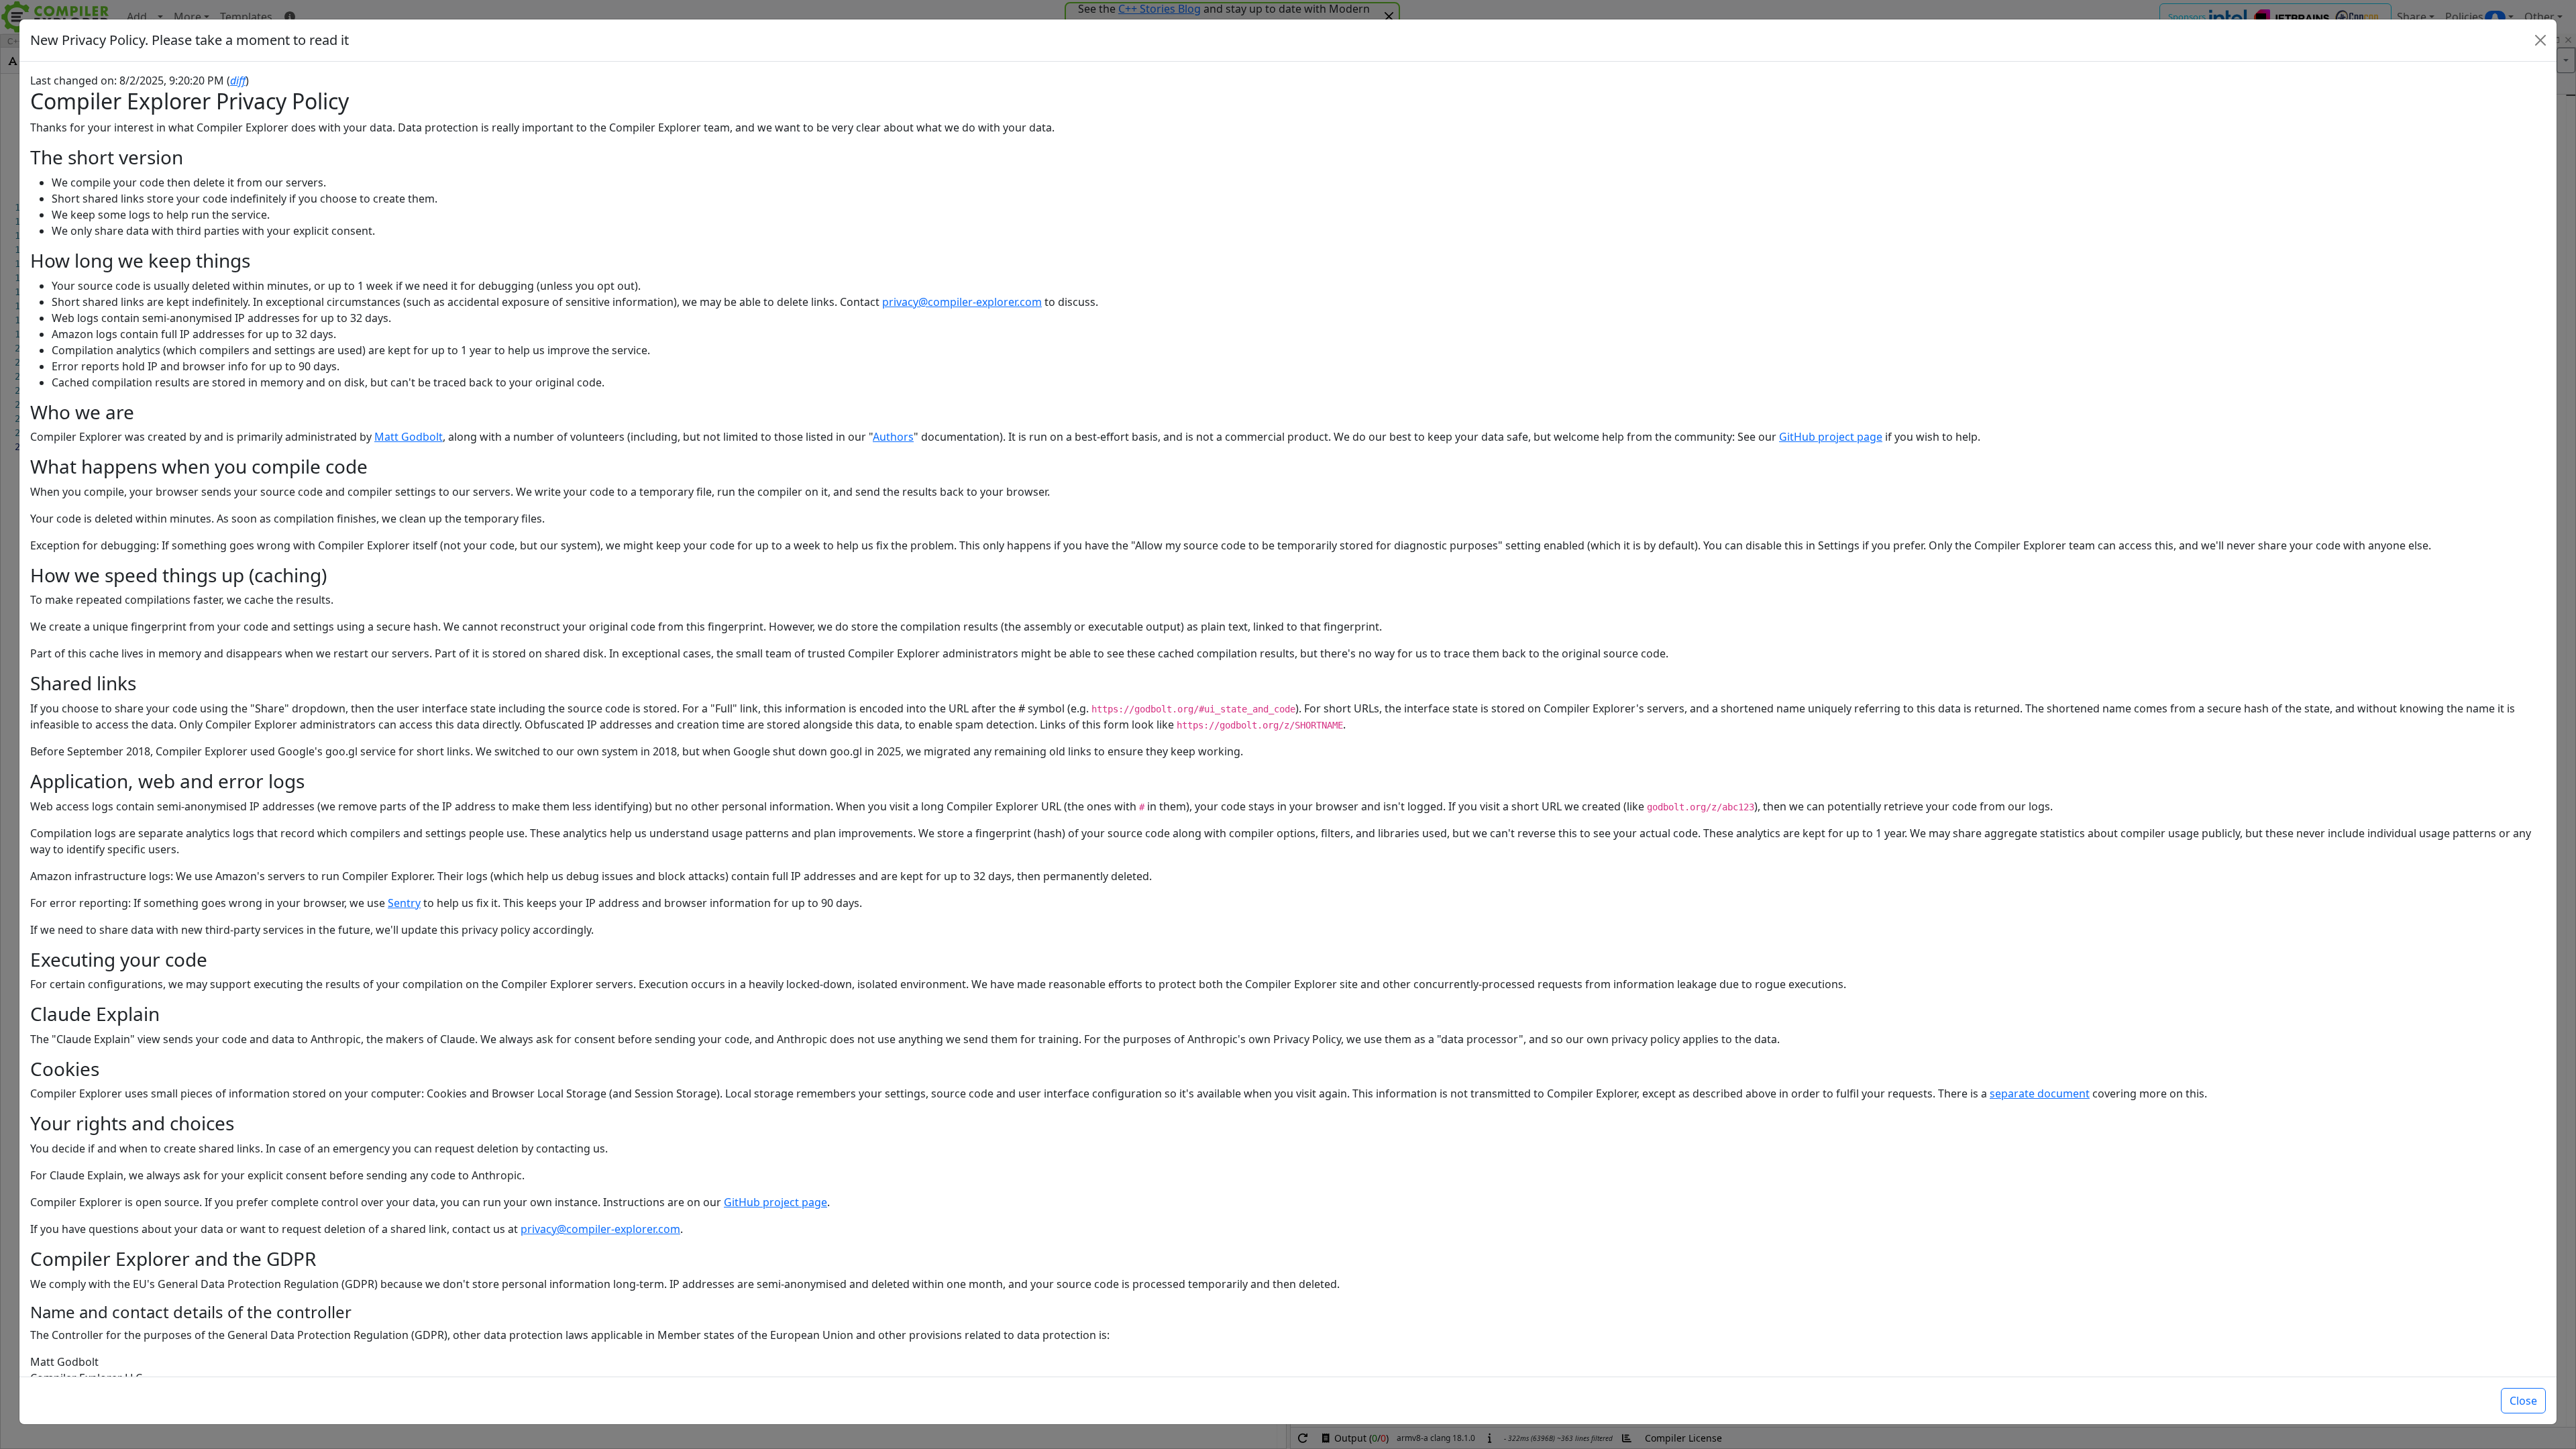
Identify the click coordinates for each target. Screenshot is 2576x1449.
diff (238, 80)
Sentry (404, 903)
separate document (2040, 1093)
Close (2523, 1401)
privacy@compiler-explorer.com (962, 302)
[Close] (2540, 40)
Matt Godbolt (409, 437)
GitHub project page (1831, 437)
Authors (893, 437)
